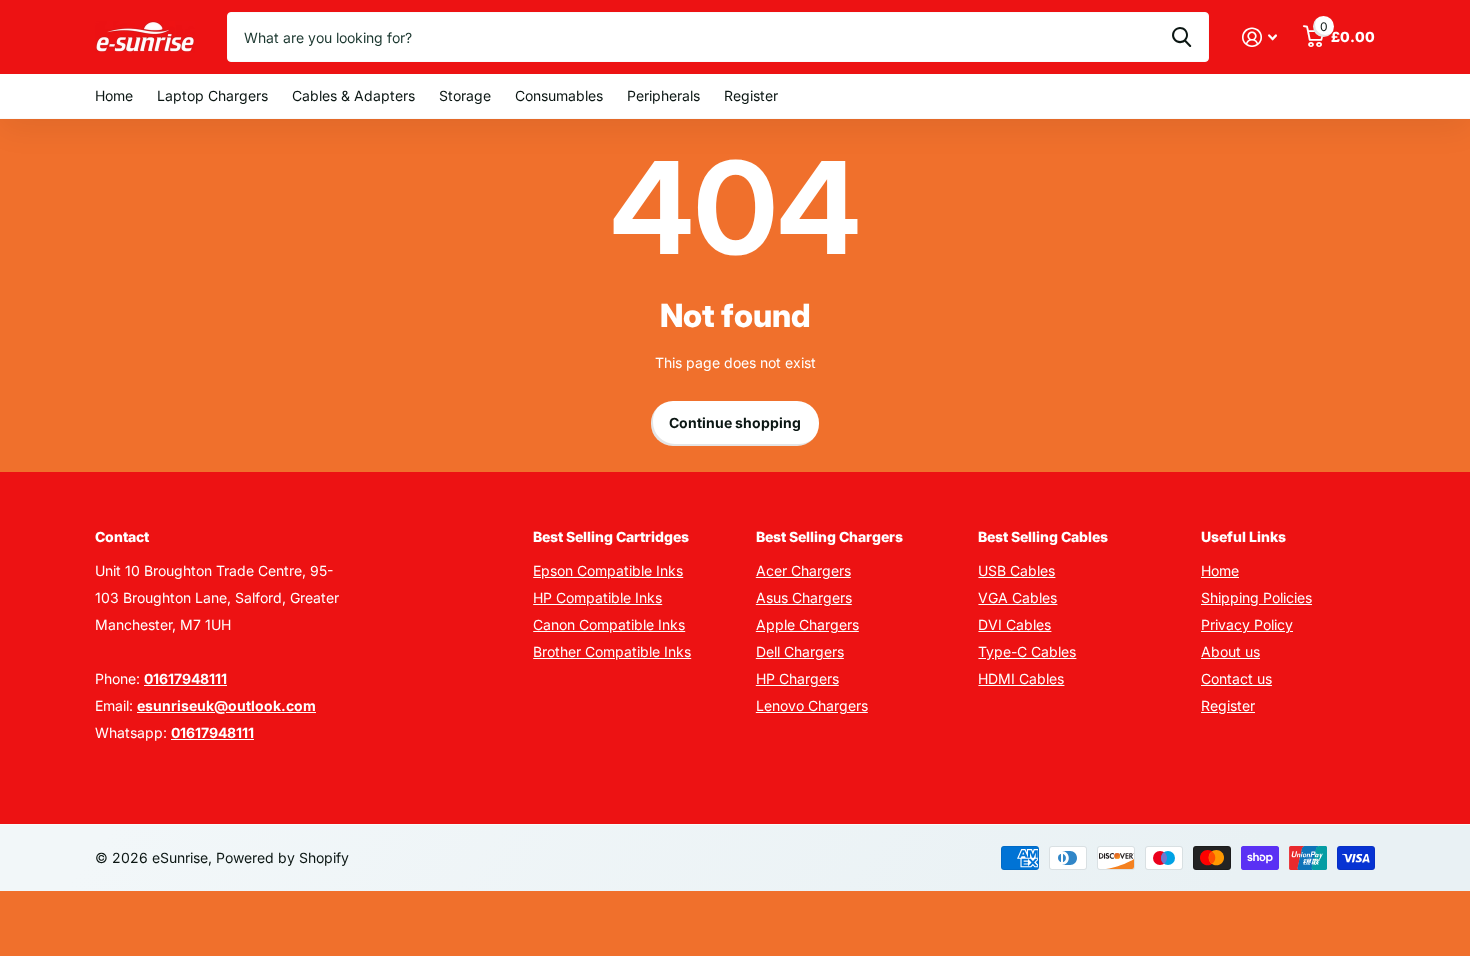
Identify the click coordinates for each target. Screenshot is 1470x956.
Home (114, 95)
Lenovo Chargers (812, 705)
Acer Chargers (803, 570)
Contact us (1236, 678)
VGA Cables (1017, 597)
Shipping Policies (1256, 597)
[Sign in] (1259, 37)
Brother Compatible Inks (612, 651)
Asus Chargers (804, 597)
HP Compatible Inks (597, 597)
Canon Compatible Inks (609, 624)
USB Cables (1016, 570)
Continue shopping (735, 422)
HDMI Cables (1021, 678)
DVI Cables (1014, 624)
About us (1230, 651)
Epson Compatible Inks (608, 570)
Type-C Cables (1027, 651)
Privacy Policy (1247, 624)
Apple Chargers (807, 624)
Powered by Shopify (282, 857)
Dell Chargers (800, 651)
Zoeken (1181, 37)
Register (751, 95)
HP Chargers (797, 678)
